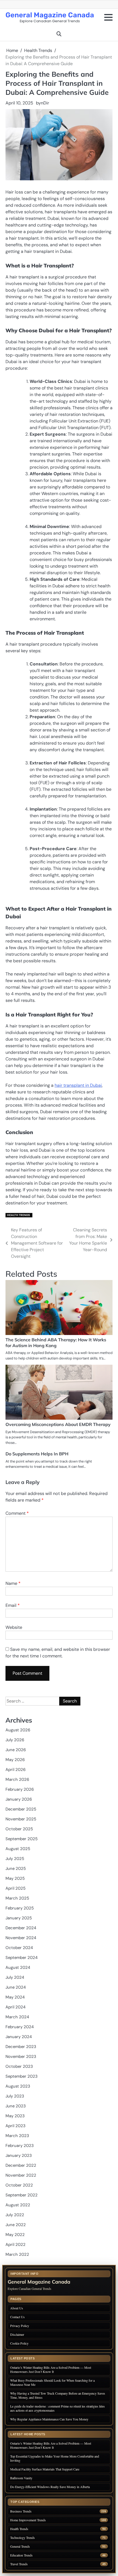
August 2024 (18, 1967)
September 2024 (22, 1958)
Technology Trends (23, 2538)
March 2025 (17, 1898)
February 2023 (20, 2146)
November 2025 (21, 1819)
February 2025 (20, 1908)
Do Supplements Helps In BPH (37, 1454)
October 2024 (19, 1948)
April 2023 (16, 2126)
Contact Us (17, 2317)
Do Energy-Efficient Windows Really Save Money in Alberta (50, 2487)
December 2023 (21, 2047)
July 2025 (15, 1859)
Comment (17, 1513)
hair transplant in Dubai (78, 1085)
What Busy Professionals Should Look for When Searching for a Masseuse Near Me (52, 2382)
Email (13, 1605)
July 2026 (15, 1740)
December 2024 (21, 1928)
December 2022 (21, 2165)
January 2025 (19, 1918)
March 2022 (17, 2254)
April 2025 (16, 1888)
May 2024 (15, 1997)
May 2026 (15, 1760)
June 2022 (16, 2225)
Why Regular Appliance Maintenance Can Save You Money (49, 2419)
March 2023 (17, 2136)
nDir (45, 103)
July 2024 (15, 1977)
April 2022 (16, 2245)
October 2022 (19, 2185)
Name (13, 1583)
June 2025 (16, 1869)
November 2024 (21, 1938)
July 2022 (15, 2215)
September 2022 (22, 2195)
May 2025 (15, 1878)
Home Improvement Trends (28, 2520)
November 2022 (21, 2175)
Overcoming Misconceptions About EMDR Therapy (58, 1424)
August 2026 (18, 1730)
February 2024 (20, 2027)
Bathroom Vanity (22, 2478)
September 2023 (22, 2076)
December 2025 (21, 1809)
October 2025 (19, 1829)
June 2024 (16, 1987)
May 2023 (15, 2116)
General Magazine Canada (50, 15)
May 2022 (15, 2235)
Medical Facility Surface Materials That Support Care (45, 2469)
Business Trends (21, 2511)
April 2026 (16, 1770)
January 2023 (19, 2155)
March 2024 (17, 2017)
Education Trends (21, 2555)
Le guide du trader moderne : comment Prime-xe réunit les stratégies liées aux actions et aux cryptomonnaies (57, 2408)
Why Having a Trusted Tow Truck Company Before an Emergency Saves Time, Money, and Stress (58, 2395)
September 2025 (22, 1839)
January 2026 (19, 1799)
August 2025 (18, 1849)
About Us (17, 2308)
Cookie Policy (19, 2343)
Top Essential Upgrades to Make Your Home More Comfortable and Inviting (55, 2458)
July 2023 (15, 2096)
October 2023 (19, 2066)
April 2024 (16, 2007)
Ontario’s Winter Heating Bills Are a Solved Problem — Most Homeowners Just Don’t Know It (51, 2369)
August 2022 (18, 2205)
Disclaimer (17, 2334)
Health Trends (19, 1215)
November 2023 (21, 2057)
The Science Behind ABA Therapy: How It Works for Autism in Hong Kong (56, 1343)
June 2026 (16, 1750)
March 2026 (17, 1779)
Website (14, 1627)
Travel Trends (19, 2564)
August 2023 (18, 2086)
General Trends (20, 2546)
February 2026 (20, 1789)
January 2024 (19, 2037)
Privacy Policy (20, 2326)
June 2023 (16, 2106)
